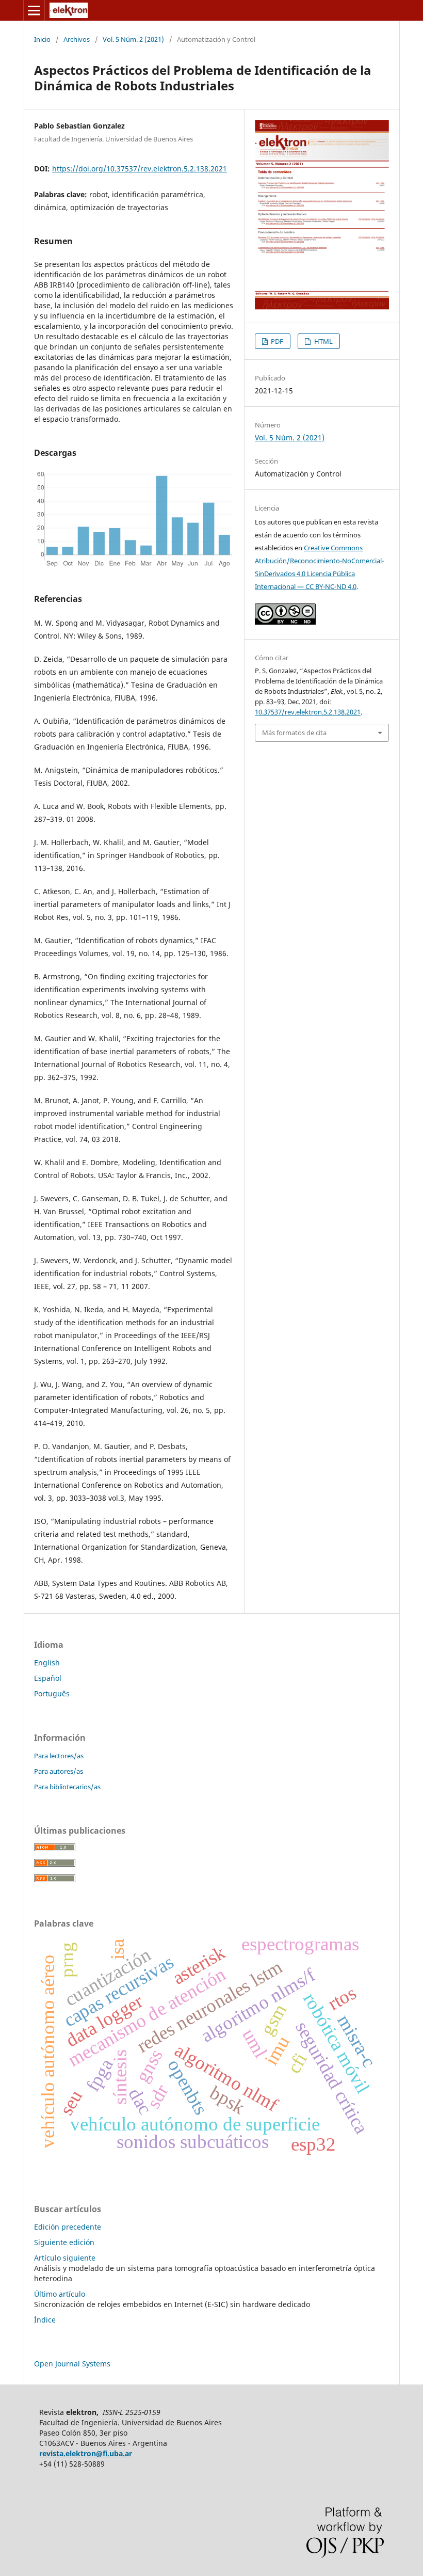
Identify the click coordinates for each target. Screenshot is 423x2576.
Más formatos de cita (294, 733)
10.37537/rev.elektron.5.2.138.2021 (308, 712)
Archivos (77, 39)
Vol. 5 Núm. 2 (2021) (133, 39)
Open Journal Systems (72, 2364)
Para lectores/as (59, 1756)
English (47, 1663)
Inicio (42, 39)
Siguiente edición (64, 2242)
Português (52, 1694)
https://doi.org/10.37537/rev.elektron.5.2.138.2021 (140, 169)
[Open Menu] (34, 10)
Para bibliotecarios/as (67, 1787)
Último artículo (60, 2294)
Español (48, 1678)
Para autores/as (59, 1771)
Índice (45, 2320)
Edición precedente (68, 2227)
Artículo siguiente (65, 2258)
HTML (323, 341)
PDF (276, 341)
